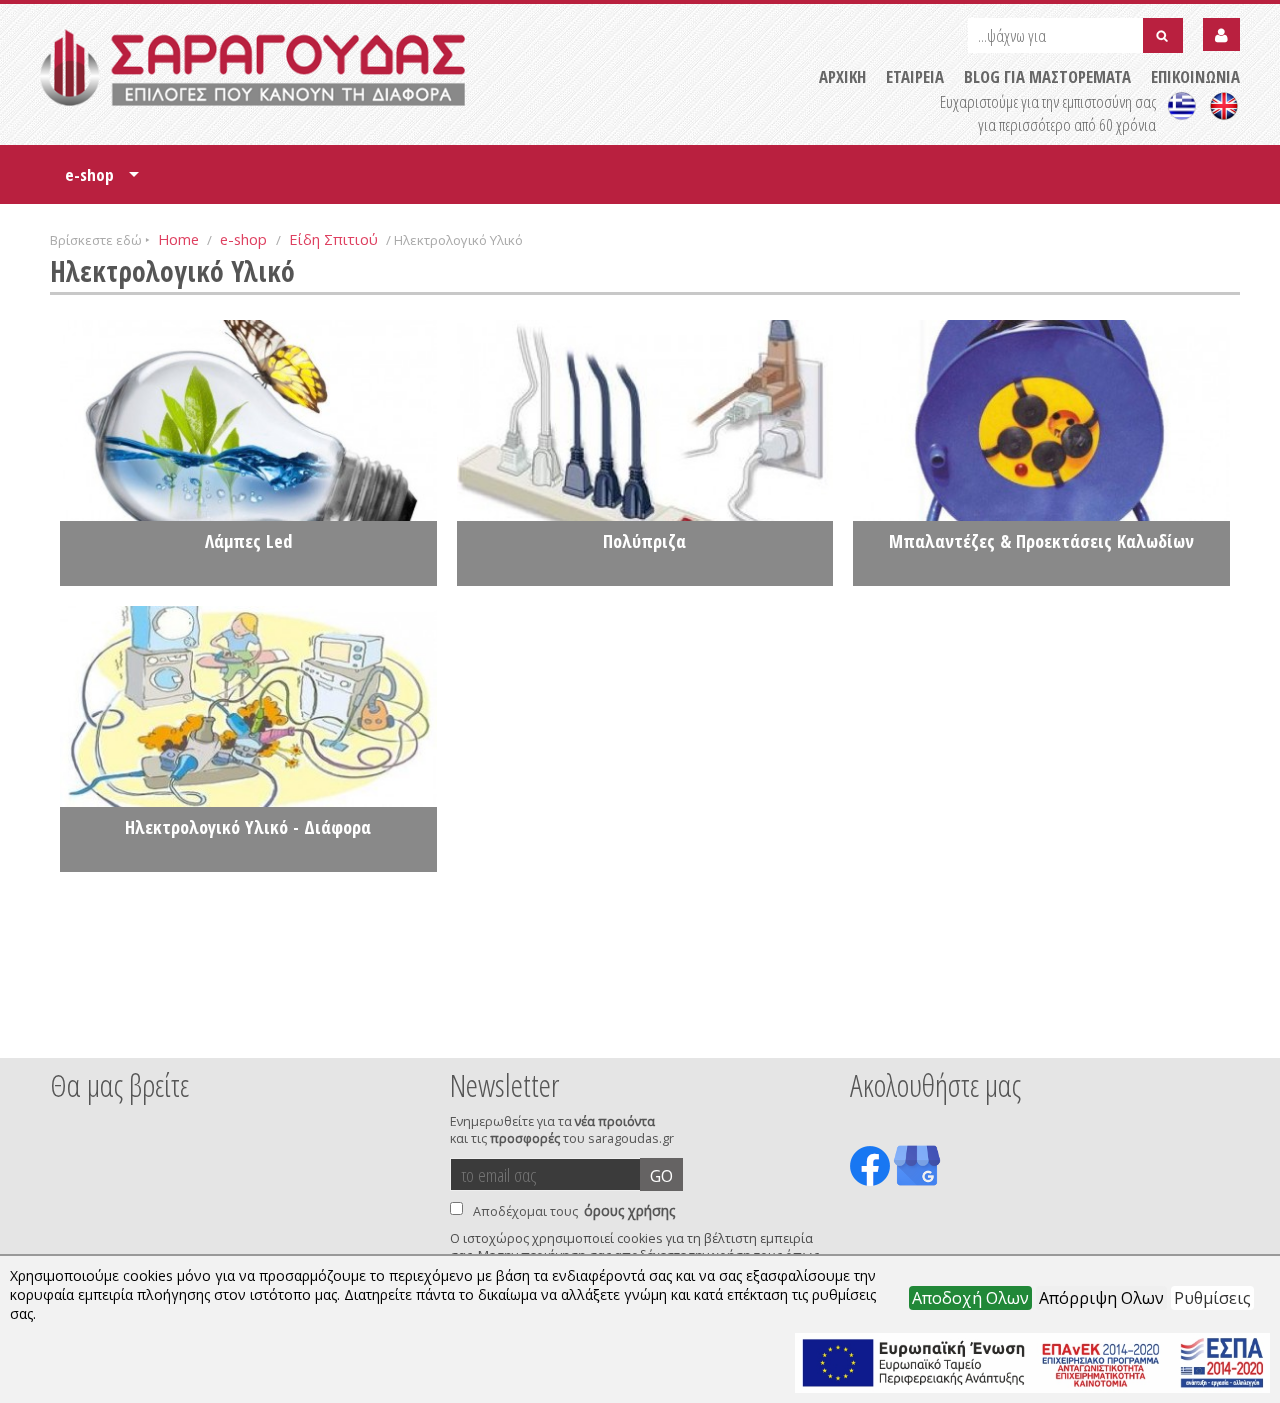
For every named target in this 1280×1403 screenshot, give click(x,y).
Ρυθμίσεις (1212, 1298)
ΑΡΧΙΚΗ (842, 76)
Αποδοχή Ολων (970, 1298)
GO (661, 1176)
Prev (61, 1031)
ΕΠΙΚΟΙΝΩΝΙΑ (1195, 76)
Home (178, 239)
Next (1209, 1031)
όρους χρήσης (629, 1210)
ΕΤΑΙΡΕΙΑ (915, 76)
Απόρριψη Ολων (1101, 1298)
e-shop (102, 181)
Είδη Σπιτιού (333, 239)
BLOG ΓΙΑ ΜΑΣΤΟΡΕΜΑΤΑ (1047, 76)
